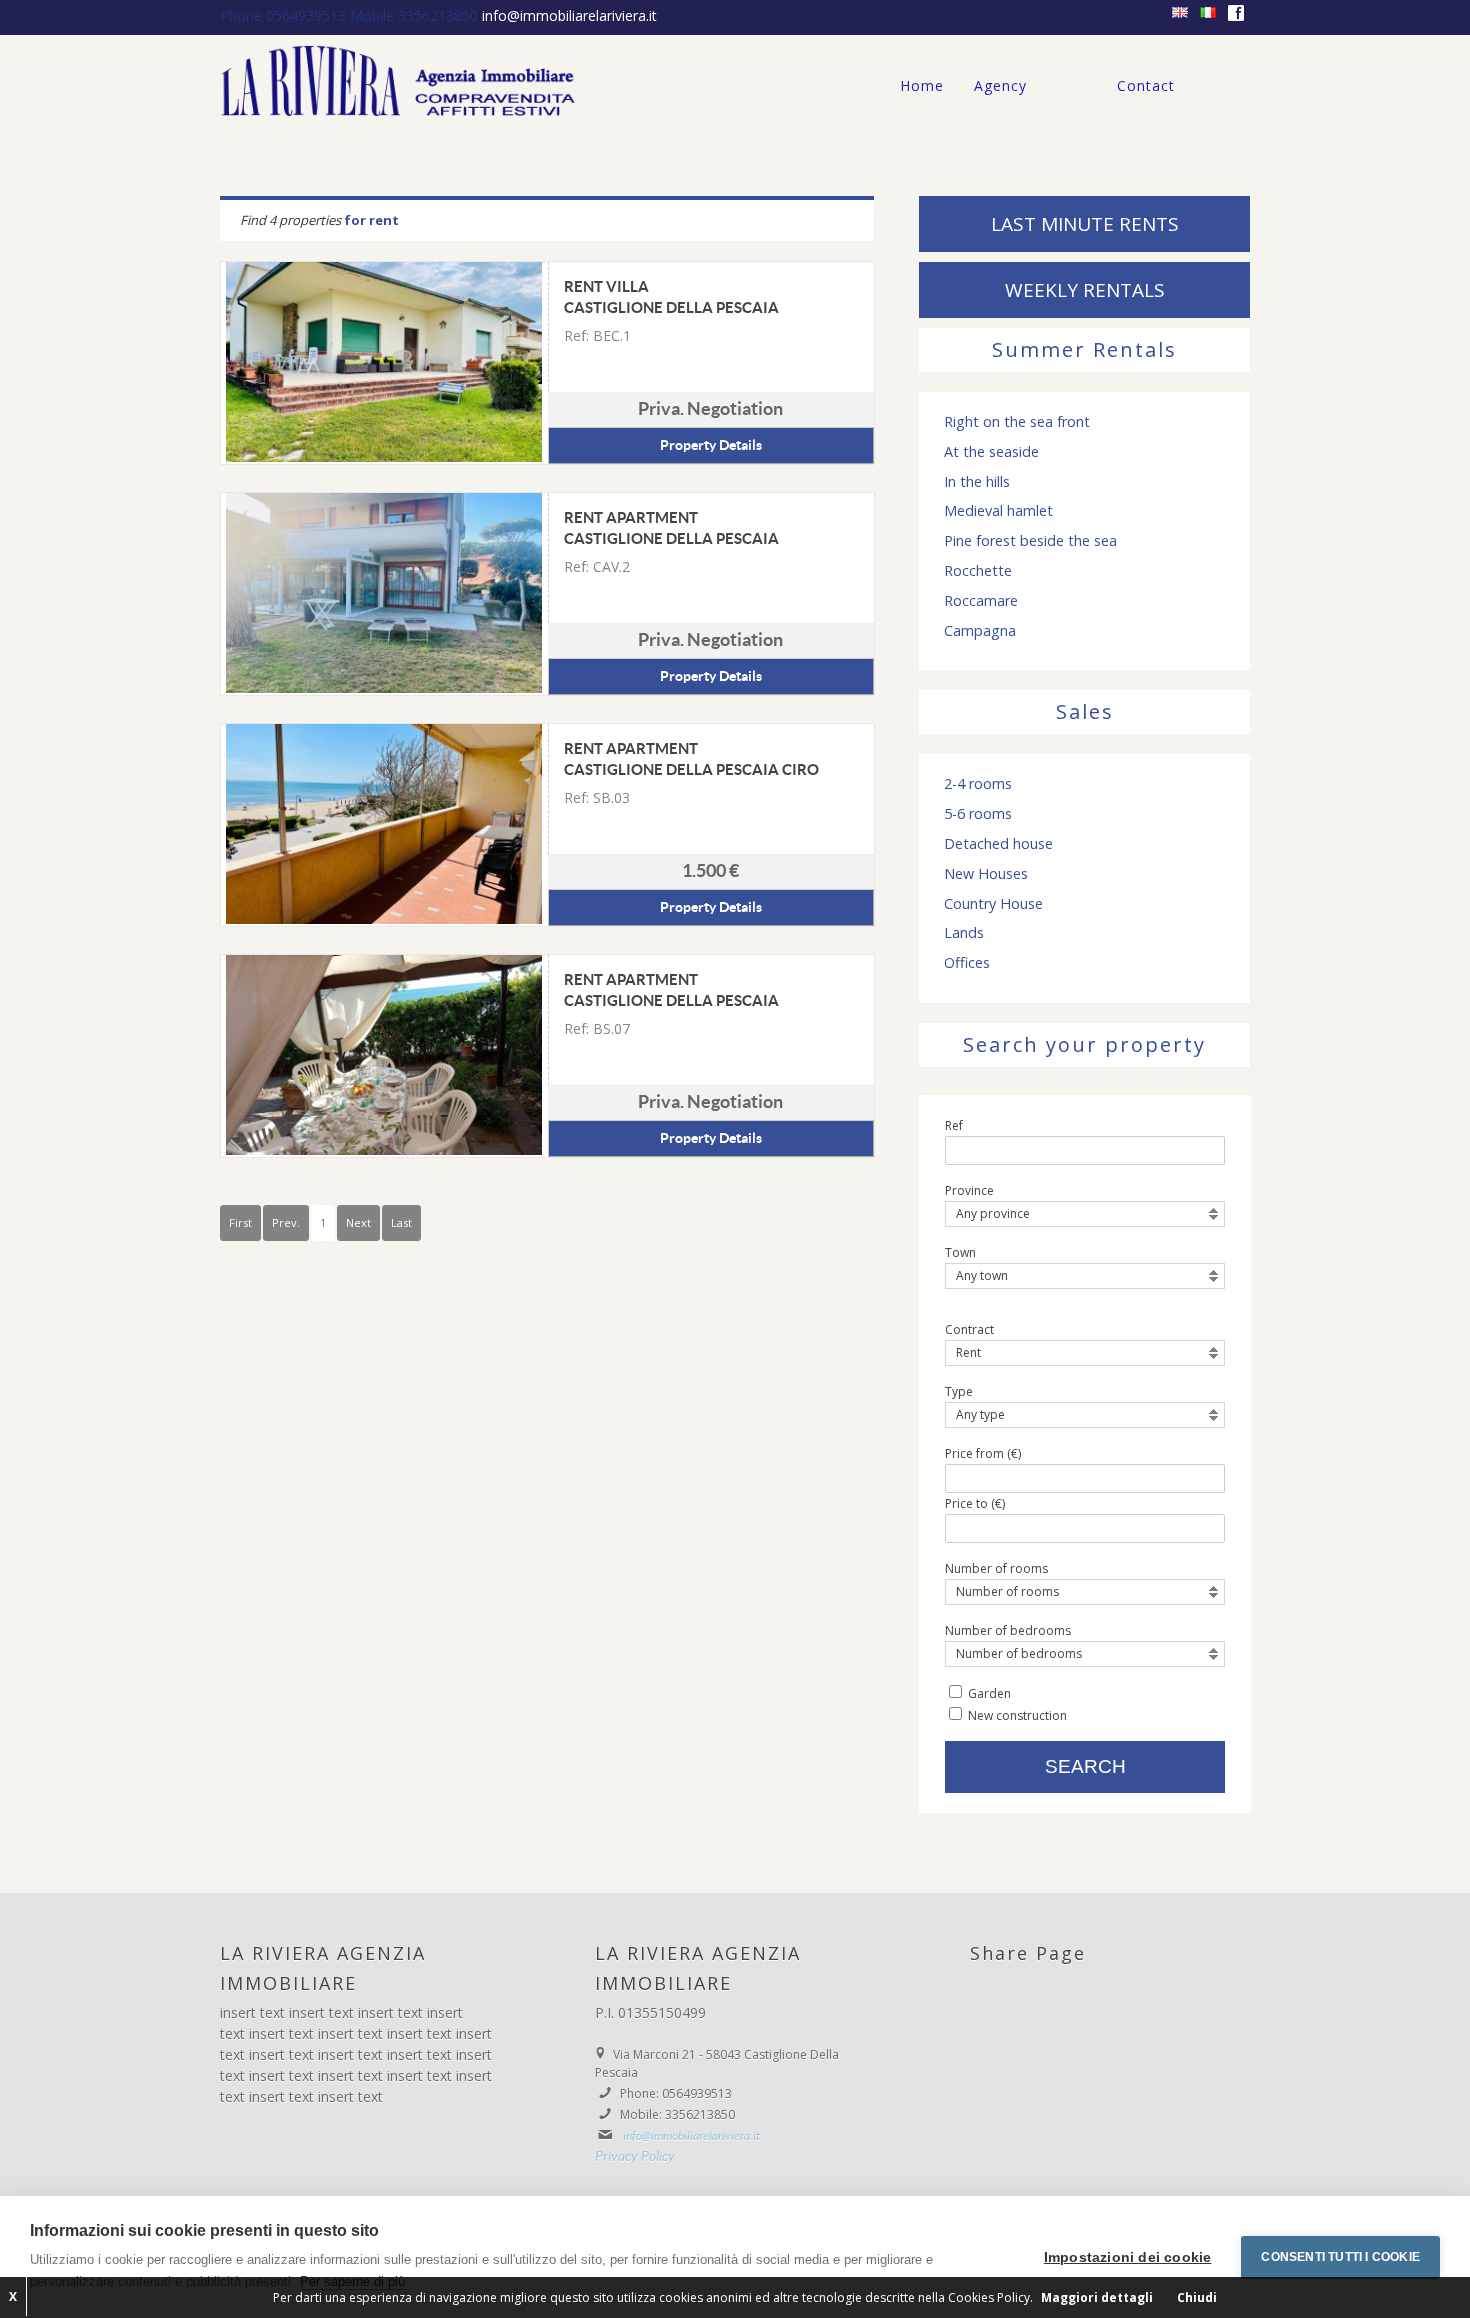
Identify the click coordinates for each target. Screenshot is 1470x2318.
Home (922, 85)
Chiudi (1197, 2297)
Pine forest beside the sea (1030, 541)
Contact (1146, 85)
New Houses (986, 874)
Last (401, 1222)
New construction (1017, 1715)
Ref (954, 1125)
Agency (1000, 85)
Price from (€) (983, 1453)
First (240, 1222)
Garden (989, 1693)
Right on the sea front (1017, 422)
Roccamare (981, 601)
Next (358, 1222)
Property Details (711, 445)
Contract (969, 1329)
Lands (964, 933)
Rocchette (978, 571)
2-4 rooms (978, 784)
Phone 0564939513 (285, 15)
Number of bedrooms (1008, 1630)
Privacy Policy (635, 2157)
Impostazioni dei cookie (1128, 2257)
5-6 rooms (978, 814)
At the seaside (991, 452)
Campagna (980, 631)
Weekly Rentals (1085, 290)
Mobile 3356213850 (416, 15)
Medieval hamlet (998, 511)
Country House (993, 904)
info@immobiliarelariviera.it (569, 15)
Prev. (286, 1222)
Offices (967, 963)
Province (969, 1190)
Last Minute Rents (1085, 224)
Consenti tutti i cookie (1340, 2257)
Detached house (998, 844)
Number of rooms (996, 1568)
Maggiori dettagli (1097, 2297)
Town (960, 1252)
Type (959, 1391)
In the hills (977, 482)
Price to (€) (975, 1503)
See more (384, 362)
